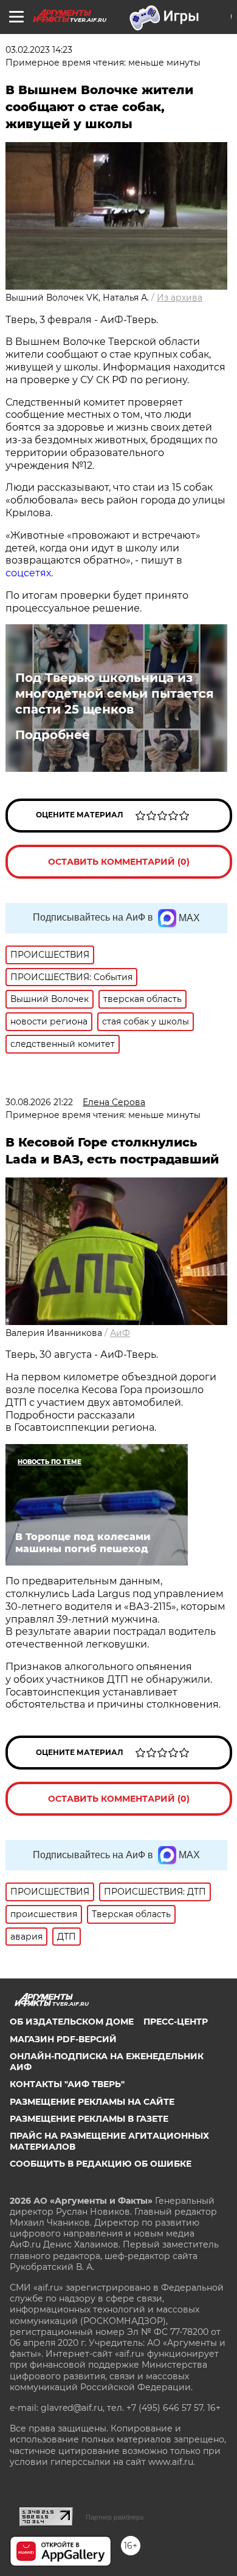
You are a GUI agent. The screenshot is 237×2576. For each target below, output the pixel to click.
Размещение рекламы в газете (89, 2119)
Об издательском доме (72, 2022)
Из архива (180, 298)
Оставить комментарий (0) (119, 862)
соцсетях (28, 573)
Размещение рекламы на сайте (92, 2102)
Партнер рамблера (115, 2517)
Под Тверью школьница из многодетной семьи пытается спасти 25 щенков (115, 693)
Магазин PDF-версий (63, 2039)
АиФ (120, 1333)
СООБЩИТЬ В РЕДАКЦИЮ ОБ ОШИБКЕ (101, 2164)
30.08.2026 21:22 (39, 1102)
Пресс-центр (176, 2022)
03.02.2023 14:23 (39, 50)
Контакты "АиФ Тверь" (67, 2084)
